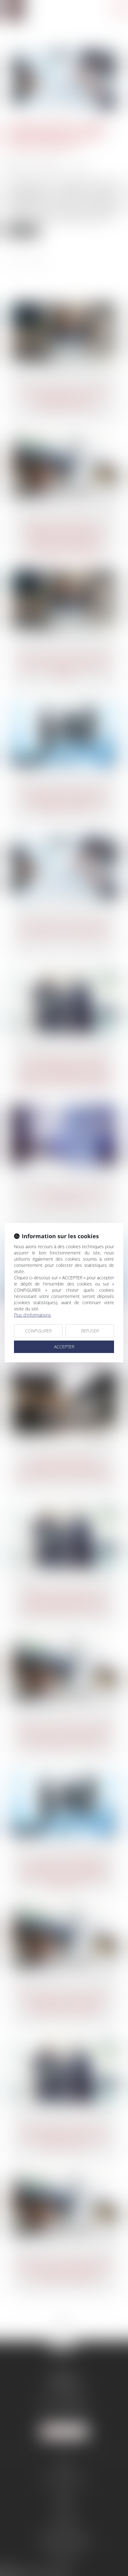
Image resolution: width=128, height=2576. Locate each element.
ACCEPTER (64, 1347)
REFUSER (90, 1331)
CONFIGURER (38, 1331)
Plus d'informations (32, 1315)
